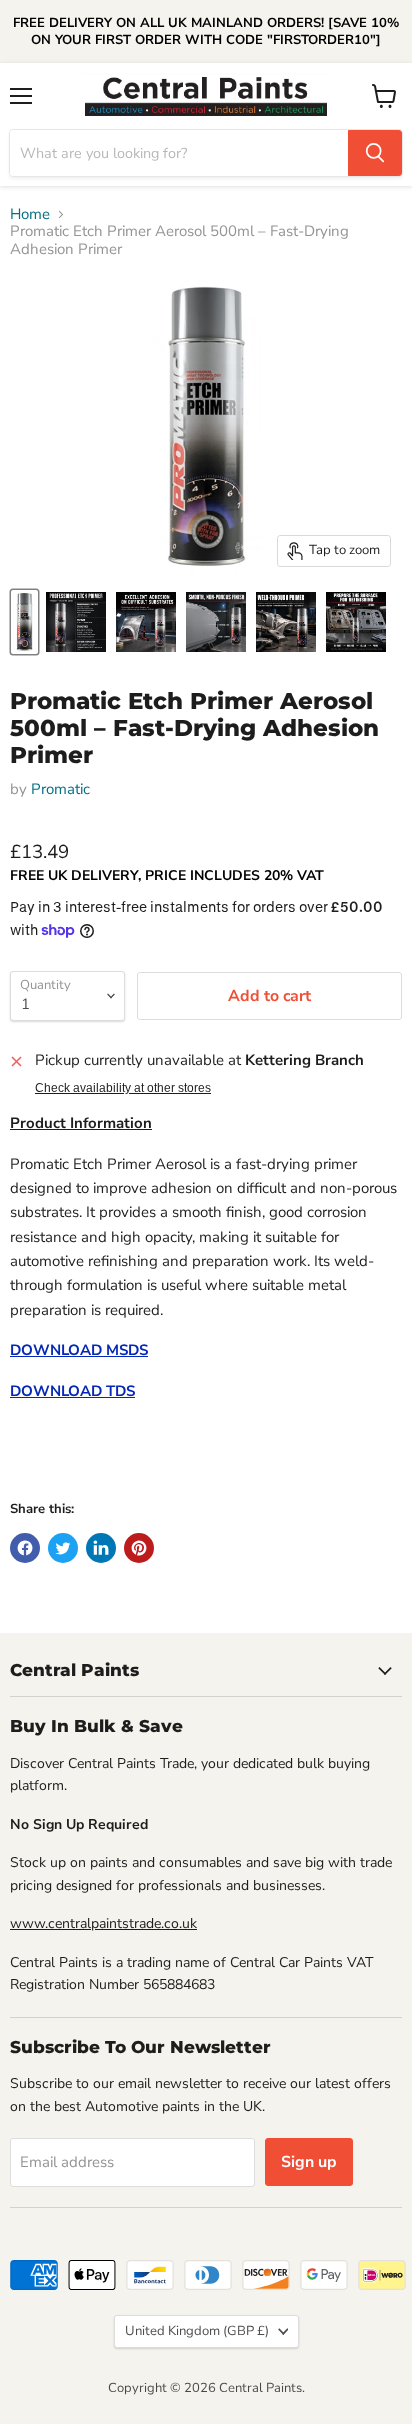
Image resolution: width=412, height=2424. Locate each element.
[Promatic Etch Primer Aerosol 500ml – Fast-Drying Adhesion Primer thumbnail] (24, 622)
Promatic (60, 789)
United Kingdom (197, 2331)
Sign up (309, 2162)
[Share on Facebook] (25, 1548)
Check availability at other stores (123, 1088)
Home (30, 214)
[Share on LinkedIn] (101, 1548)
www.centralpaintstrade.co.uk (103, 1923)
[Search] (375, 153)
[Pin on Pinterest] (139, 1548)
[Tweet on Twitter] (63, 1548)
